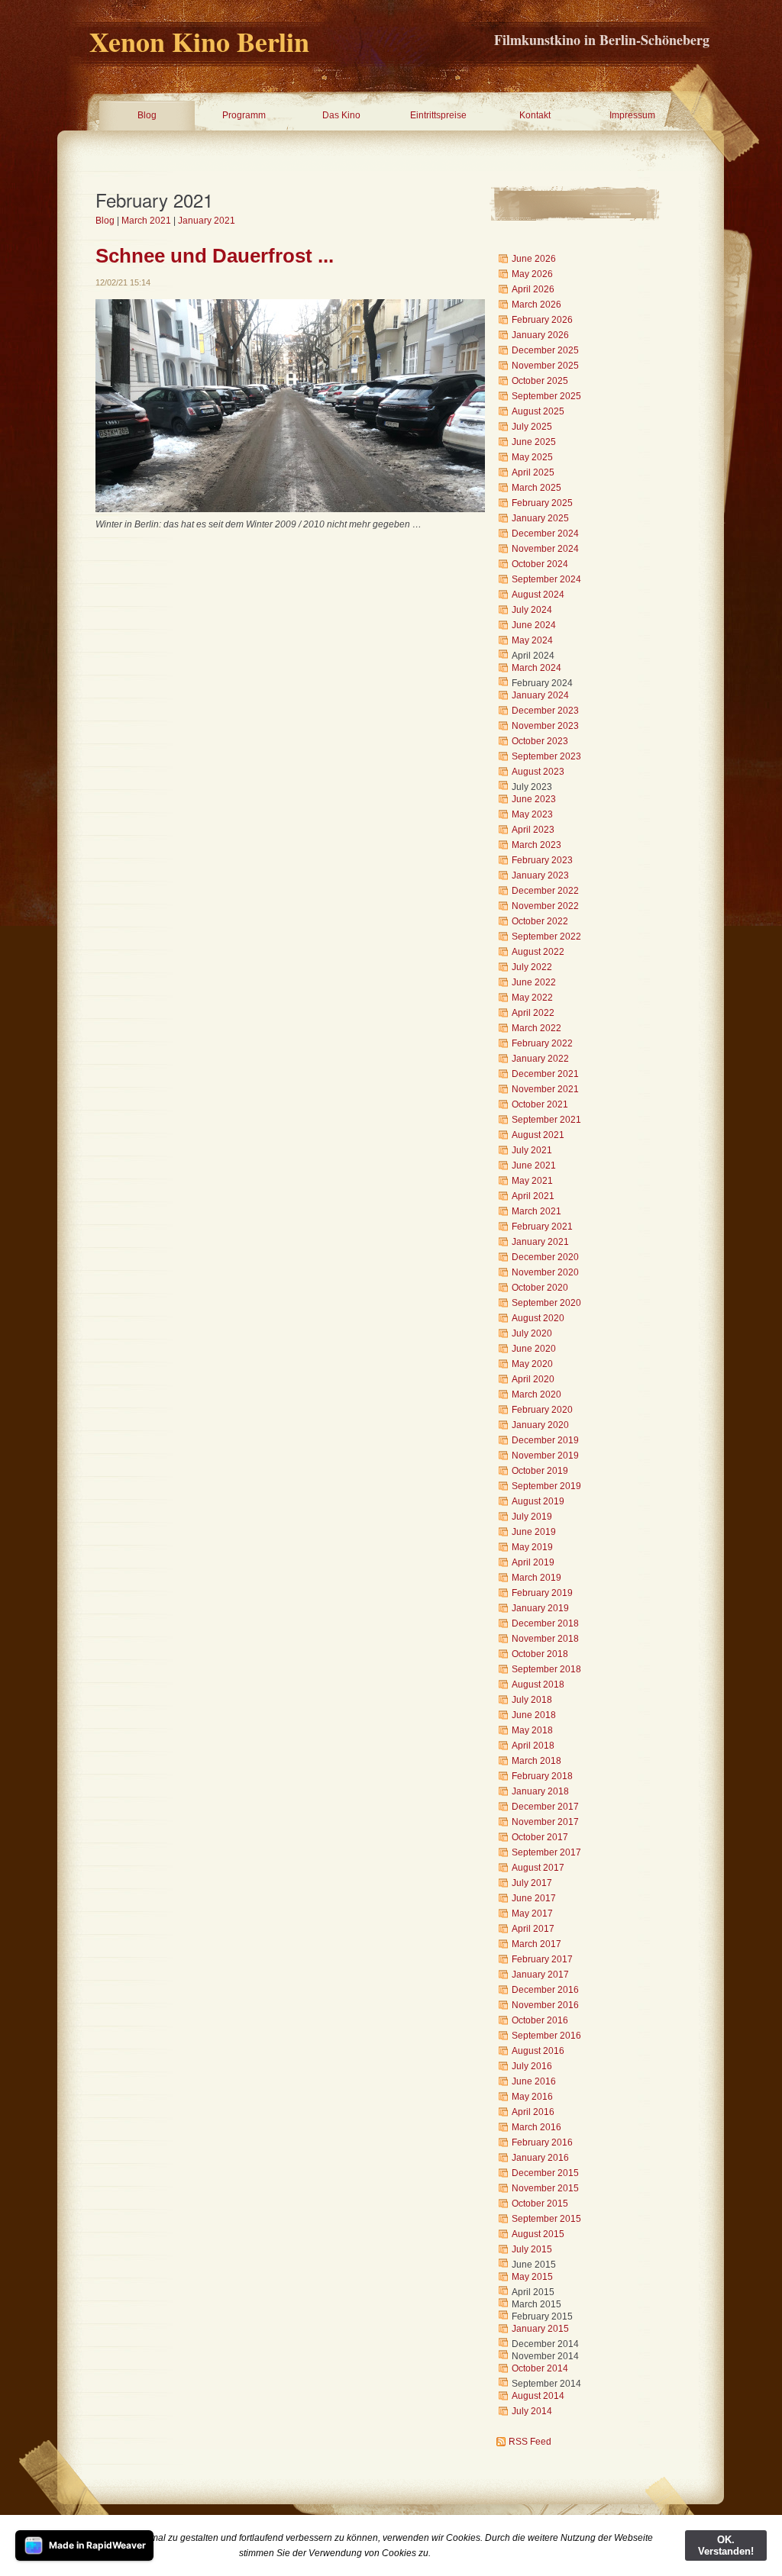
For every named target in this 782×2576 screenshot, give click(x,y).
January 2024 (540, 695)
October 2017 (540, 1837)
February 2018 (542, 1776)
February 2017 (542, 1959)
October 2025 (540, 381)
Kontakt (535, 115)
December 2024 (545, 534)
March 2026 (536, 305)
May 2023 (532, 814)
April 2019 (533, 1562)
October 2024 (540, 564)
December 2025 (545, 350)
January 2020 (540, 1425)
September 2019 (546, 1486)
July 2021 (532, 1150)
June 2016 (534, 2081)
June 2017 (534, 1898)
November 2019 (545, 1456)
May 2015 (532, 2277)
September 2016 (546, 2036)
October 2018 (540, 1654)
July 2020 (532, 1333)
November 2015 (545, 2188)
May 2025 (532, 457)
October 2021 (540, 1104)
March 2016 (536, 2127)
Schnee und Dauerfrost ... (215, 256)
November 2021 (545, 1089)
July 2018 (532, 1700)
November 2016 (545, 2005)
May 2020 (532, 1364)
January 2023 (540, 875)
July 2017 (532, 1883)
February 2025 (542, 503)
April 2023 (533, 830)
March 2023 (536, 845)
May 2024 (532, 640)
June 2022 (534, 982)
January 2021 (207, 221)
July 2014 (532, 2411)
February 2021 (542, 1227)
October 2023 (540, 741)
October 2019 (540, 1471)
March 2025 (536, 488)
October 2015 (540, 2204)
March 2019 (536, 1578)
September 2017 (546, 1852)
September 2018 (546, 1669)
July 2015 (532, 2249)
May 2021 (532, 1181)
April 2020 (533, 1379)
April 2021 (533, 1196)
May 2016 (532, 2097)
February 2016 (542, 2142)
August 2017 (538, 1868)
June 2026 (534, 259)
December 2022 (545, 891)
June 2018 (534, 1715)
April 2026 (533, 289)
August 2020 (538, 1318)
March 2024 (536, 668)
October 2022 (540, 921)
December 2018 (545, 1623)
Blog (147, 115)
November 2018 (545, 1639)
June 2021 (534, 1165)
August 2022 (538, 952)
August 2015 (538, 2234)
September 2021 (546, 1120)
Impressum (632, 115)
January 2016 (540, 2158)
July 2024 (532, 610)
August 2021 (538, 1135)
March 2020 (536, 1394)
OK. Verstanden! (726, 2545)
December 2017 (545, 1807)
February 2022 (542, 1043)
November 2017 (545, 1822)
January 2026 (540, 335)
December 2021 (545, 1074)
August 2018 (538, 1685)
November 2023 (545, 726)
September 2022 (546, 937)
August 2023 (538, 772)
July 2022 (532, 967)
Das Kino (341, 115)
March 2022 (536, 1028)
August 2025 (538, 411)
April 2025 (533, 472)
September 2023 (546, 756)
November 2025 (545, 366)
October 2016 (540, 2020)
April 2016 (533, 2112)
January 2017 (540, 1975)
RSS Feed (530, 2442)
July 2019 (532, 1517)
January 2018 (540, 1791)
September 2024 (546, 579)
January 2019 (540, 1608)
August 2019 (538, 1501)
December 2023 (545, 711)
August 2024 (538, 595)
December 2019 (545, 1440)
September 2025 (546, 396)
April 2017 (533, 1929)
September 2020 (546, 1303)
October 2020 (540, 1288)
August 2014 (538, 2396)
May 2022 (532, 998)
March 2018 (536, 1761)
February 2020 (542, 1410)
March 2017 (536, 1944)
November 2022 (545, 906)
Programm (244, 115)
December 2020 (545, 1257)
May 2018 (532, 1730)
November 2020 (545, 1272)
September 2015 (546, 2219)
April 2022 (533, 1013)
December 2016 (545, 1990)
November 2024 (545, 549)
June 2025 (534, 442)
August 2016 (538, 2051)
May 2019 (532, 1547)
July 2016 (532, 2066)
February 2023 (542, 860)
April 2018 (533, 1746)
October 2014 (540, 2368)
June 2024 (534, 625)
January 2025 (540, 518)
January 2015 (540, 2329)
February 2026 (542, 320)
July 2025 (532, 427)
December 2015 (545, 2173)
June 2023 (534, 799)
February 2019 (542, 1593)
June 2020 (534, 1349)
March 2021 (146, 221)
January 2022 (540, 1059)
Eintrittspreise (438, 115)
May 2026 (532, 274)
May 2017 (532, 1913)
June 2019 (534, 1532)
